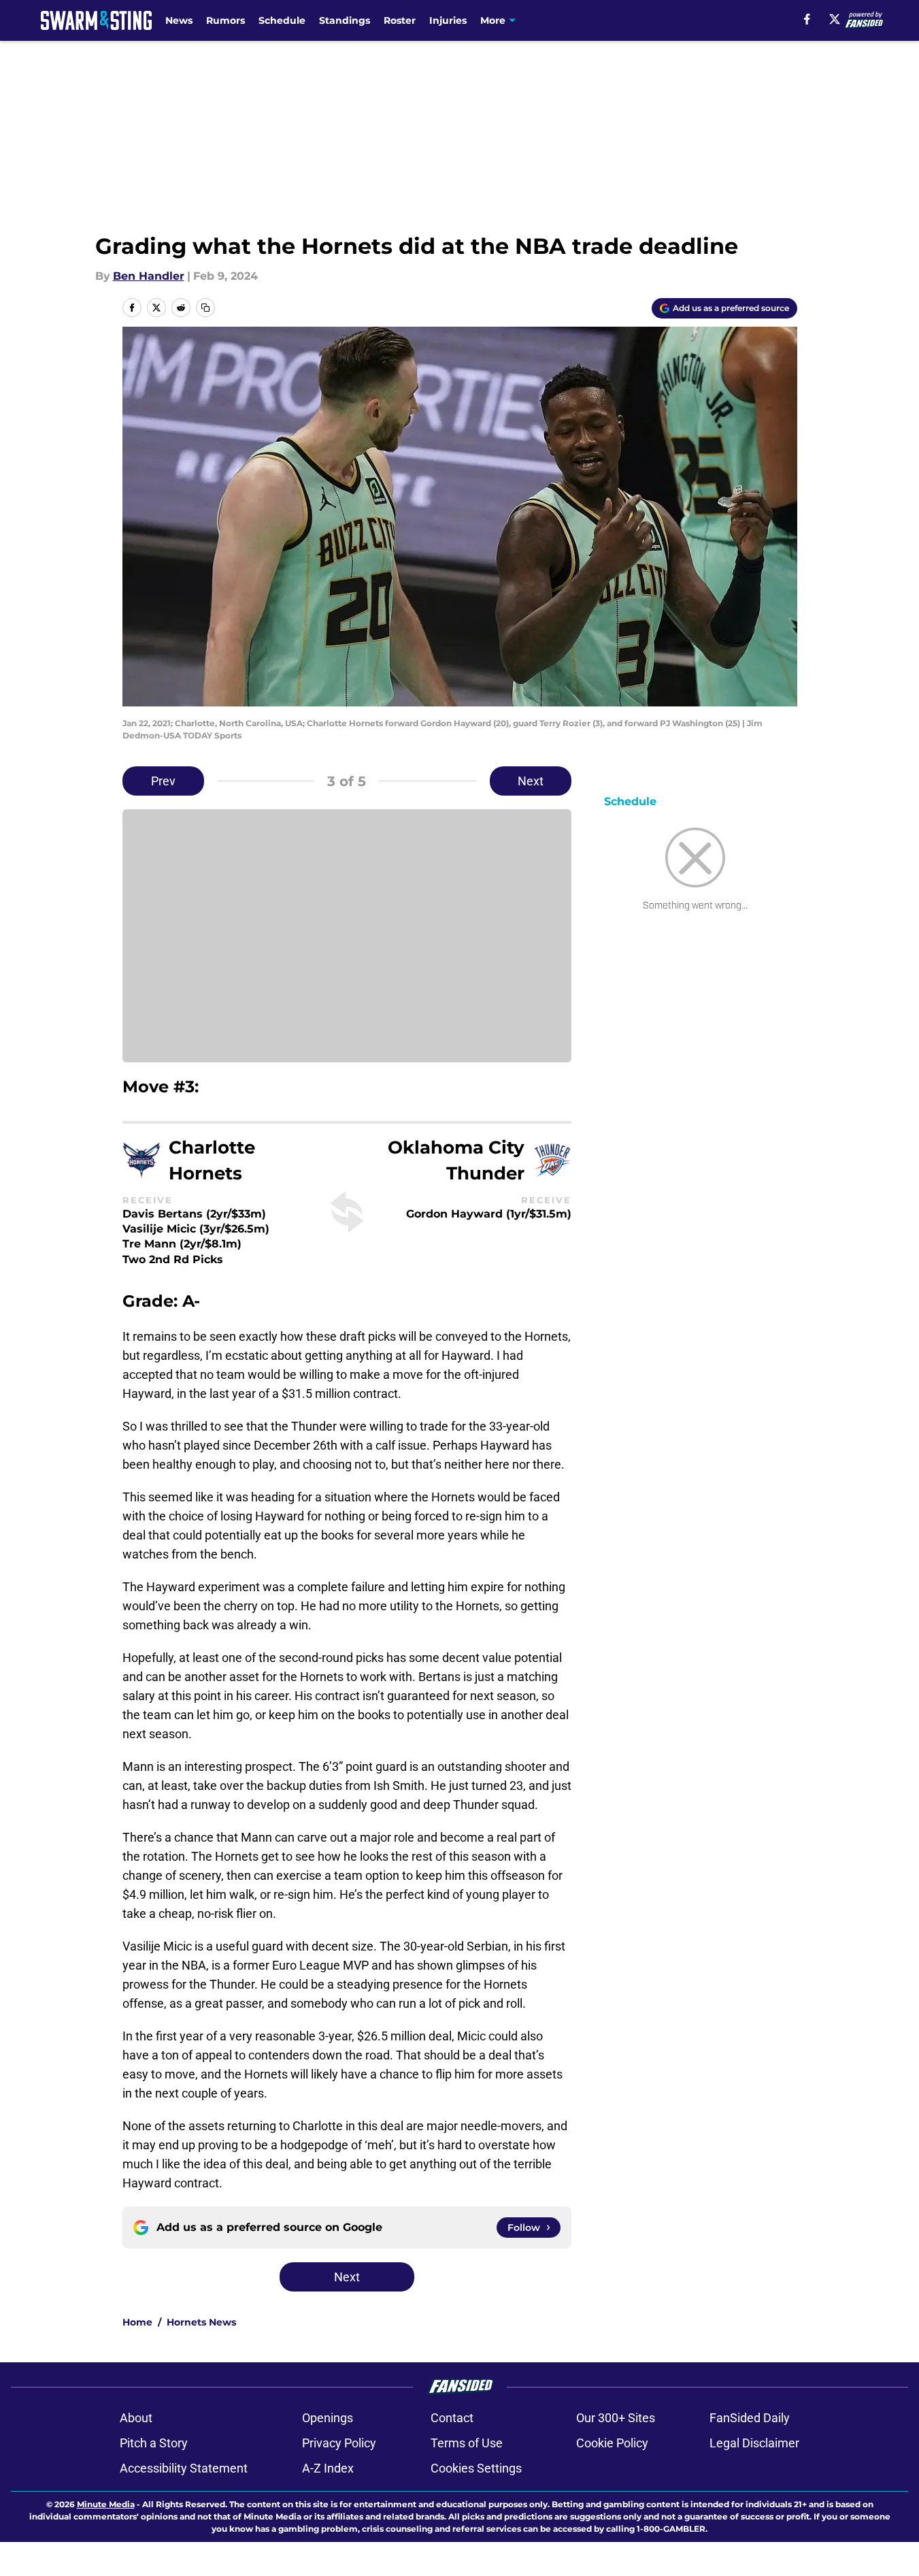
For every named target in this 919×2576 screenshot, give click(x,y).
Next (531, 781)
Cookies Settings (476, 2468)
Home (137, 2322)
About (136, 2418)
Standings (345, 20)
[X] (835, 19)
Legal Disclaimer (754, 2443)
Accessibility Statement (184, 2468)
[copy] (205, 308)
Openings (328, 2418)
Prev (163, 781)
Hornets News (201, 2322)
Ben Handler (149, 276)
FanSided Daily (750, 2418)
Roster (400, 20)
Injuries (448, 20)
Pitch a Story (154, 2443)
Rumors (225, 20)
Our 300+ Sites (616, 2418)
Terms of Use (467, 2443)
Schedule (282, 20)
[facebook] (807, 19)
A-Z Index (328, 2468)
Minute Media (106, 2504)
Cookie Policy (612, 2443)
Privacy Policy (339, 2443)
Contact (452, 2418)
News (179, 20)
